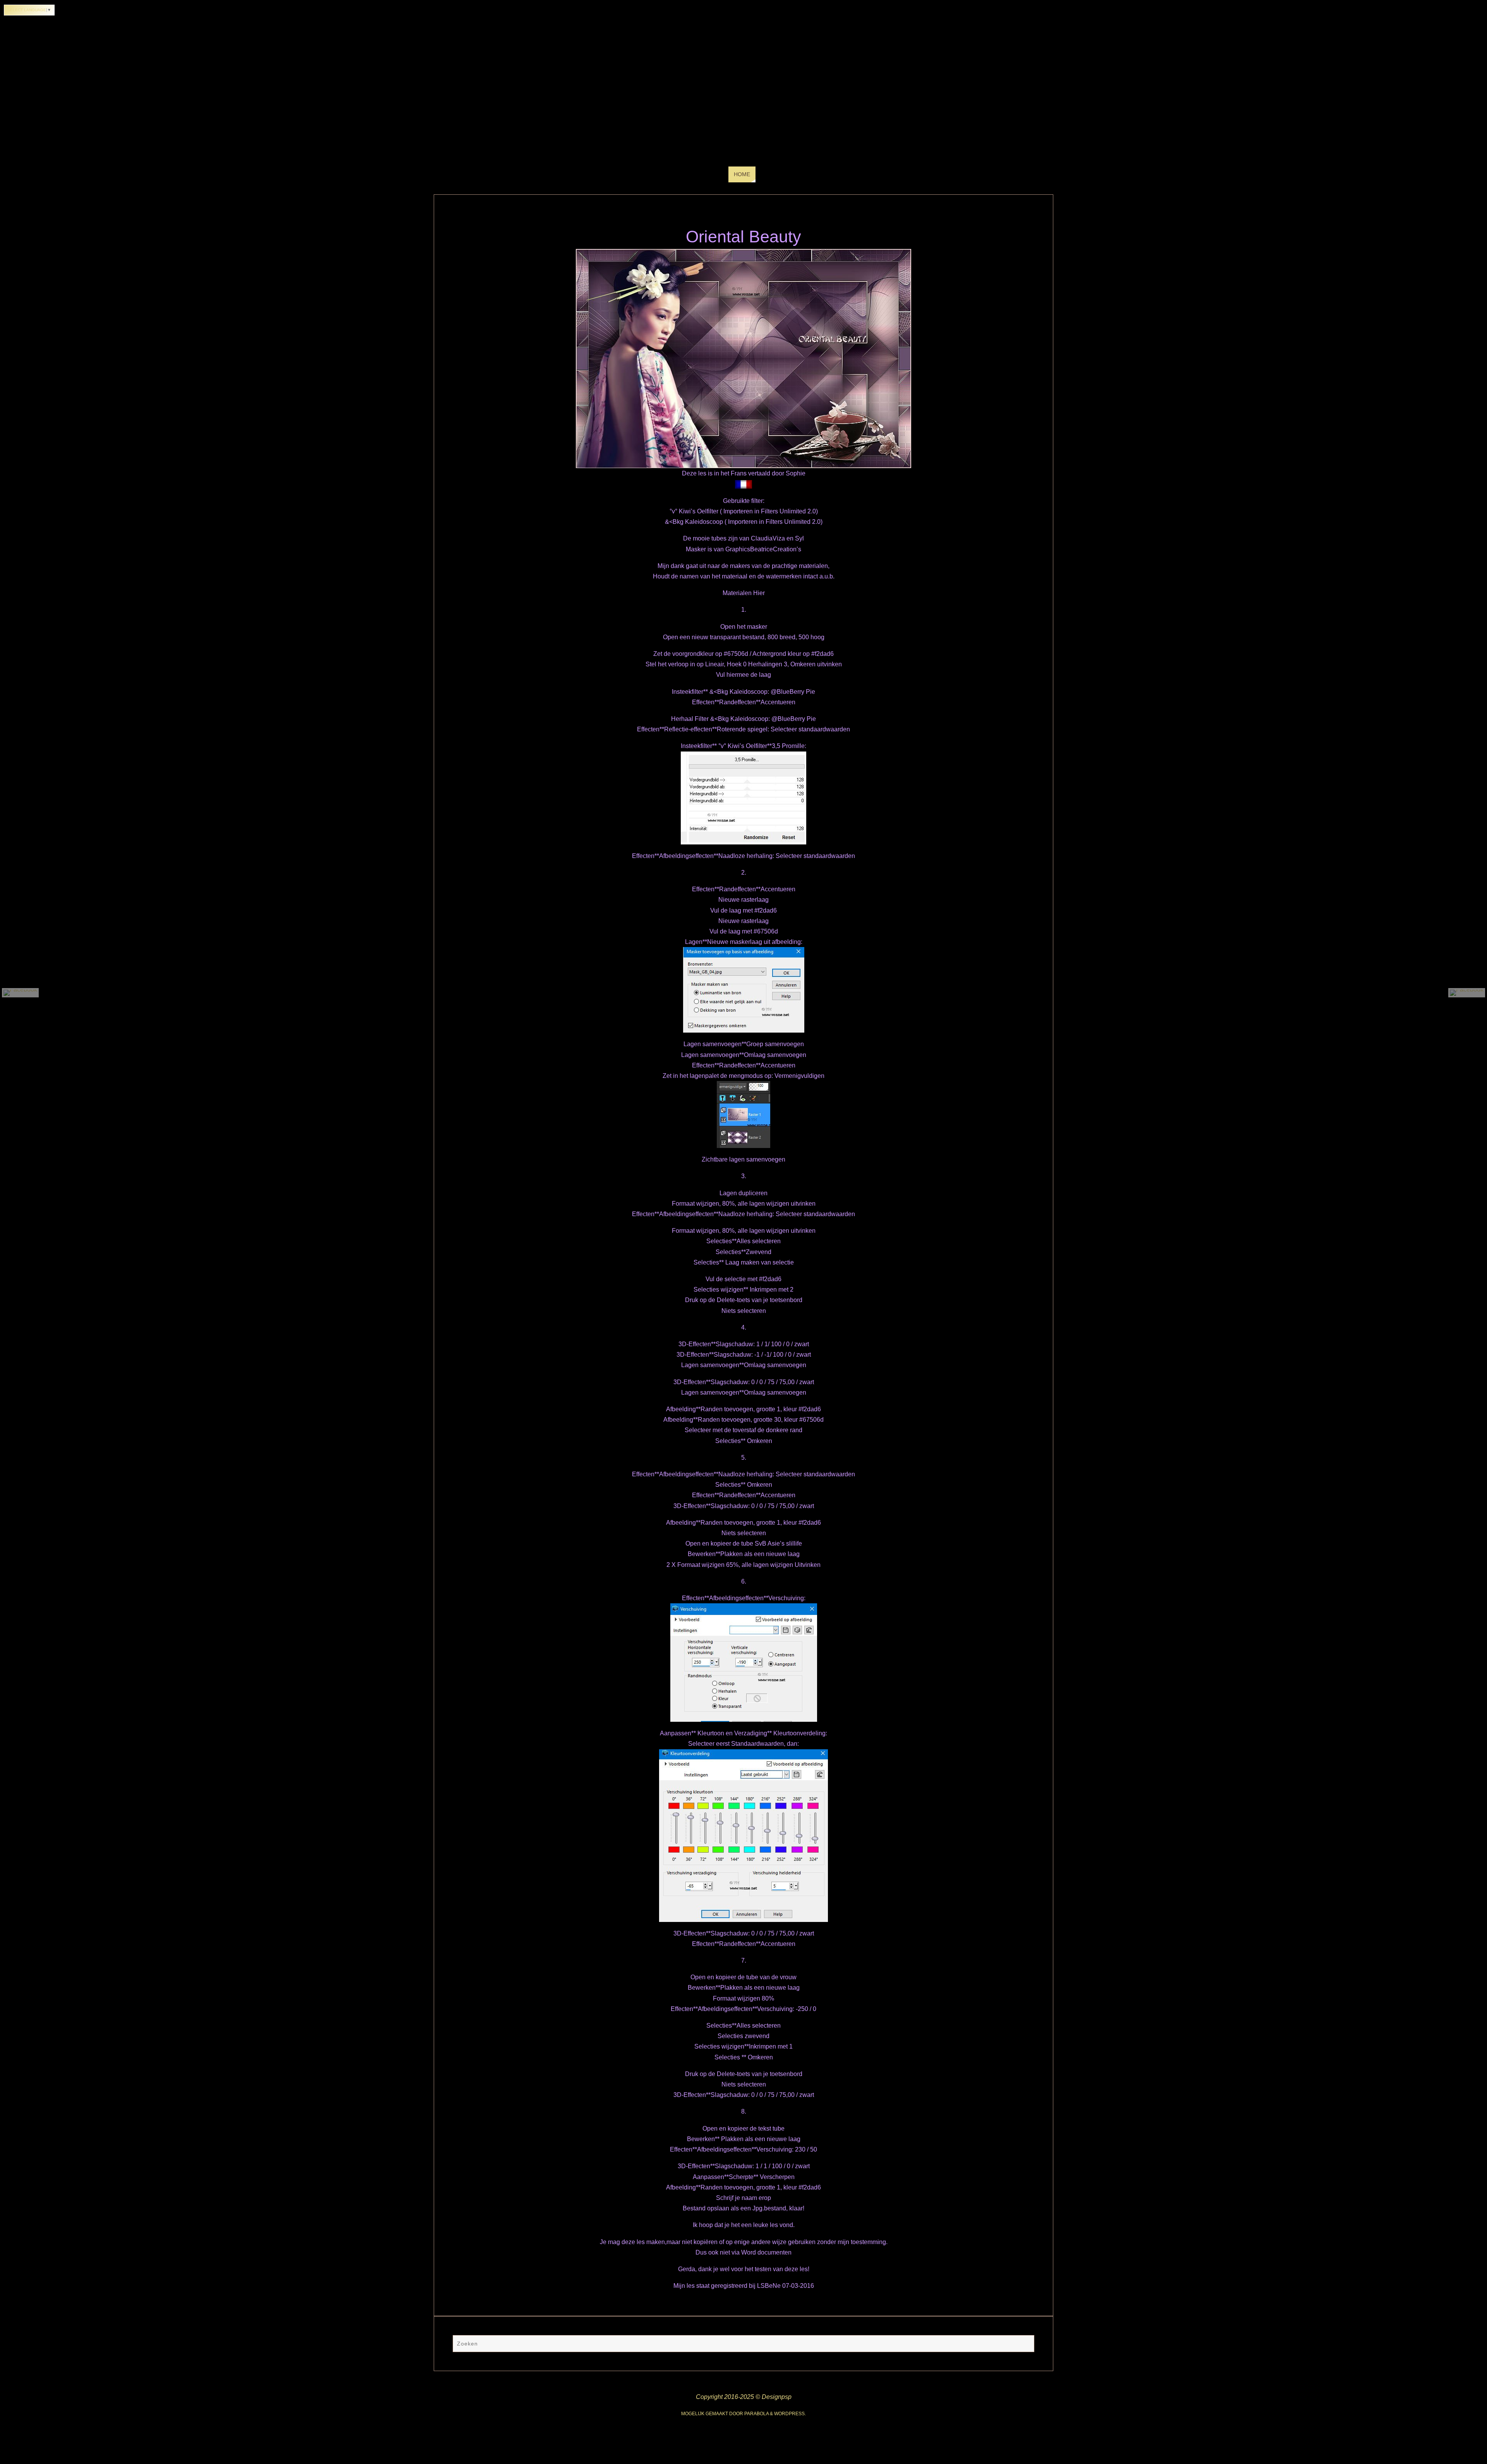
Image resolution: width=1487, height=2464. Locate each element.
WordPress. (790, 2414)
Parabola (756, 2414)
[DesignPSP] (20, 993)
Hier (759, 593)
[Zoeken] (1025, 2344)
